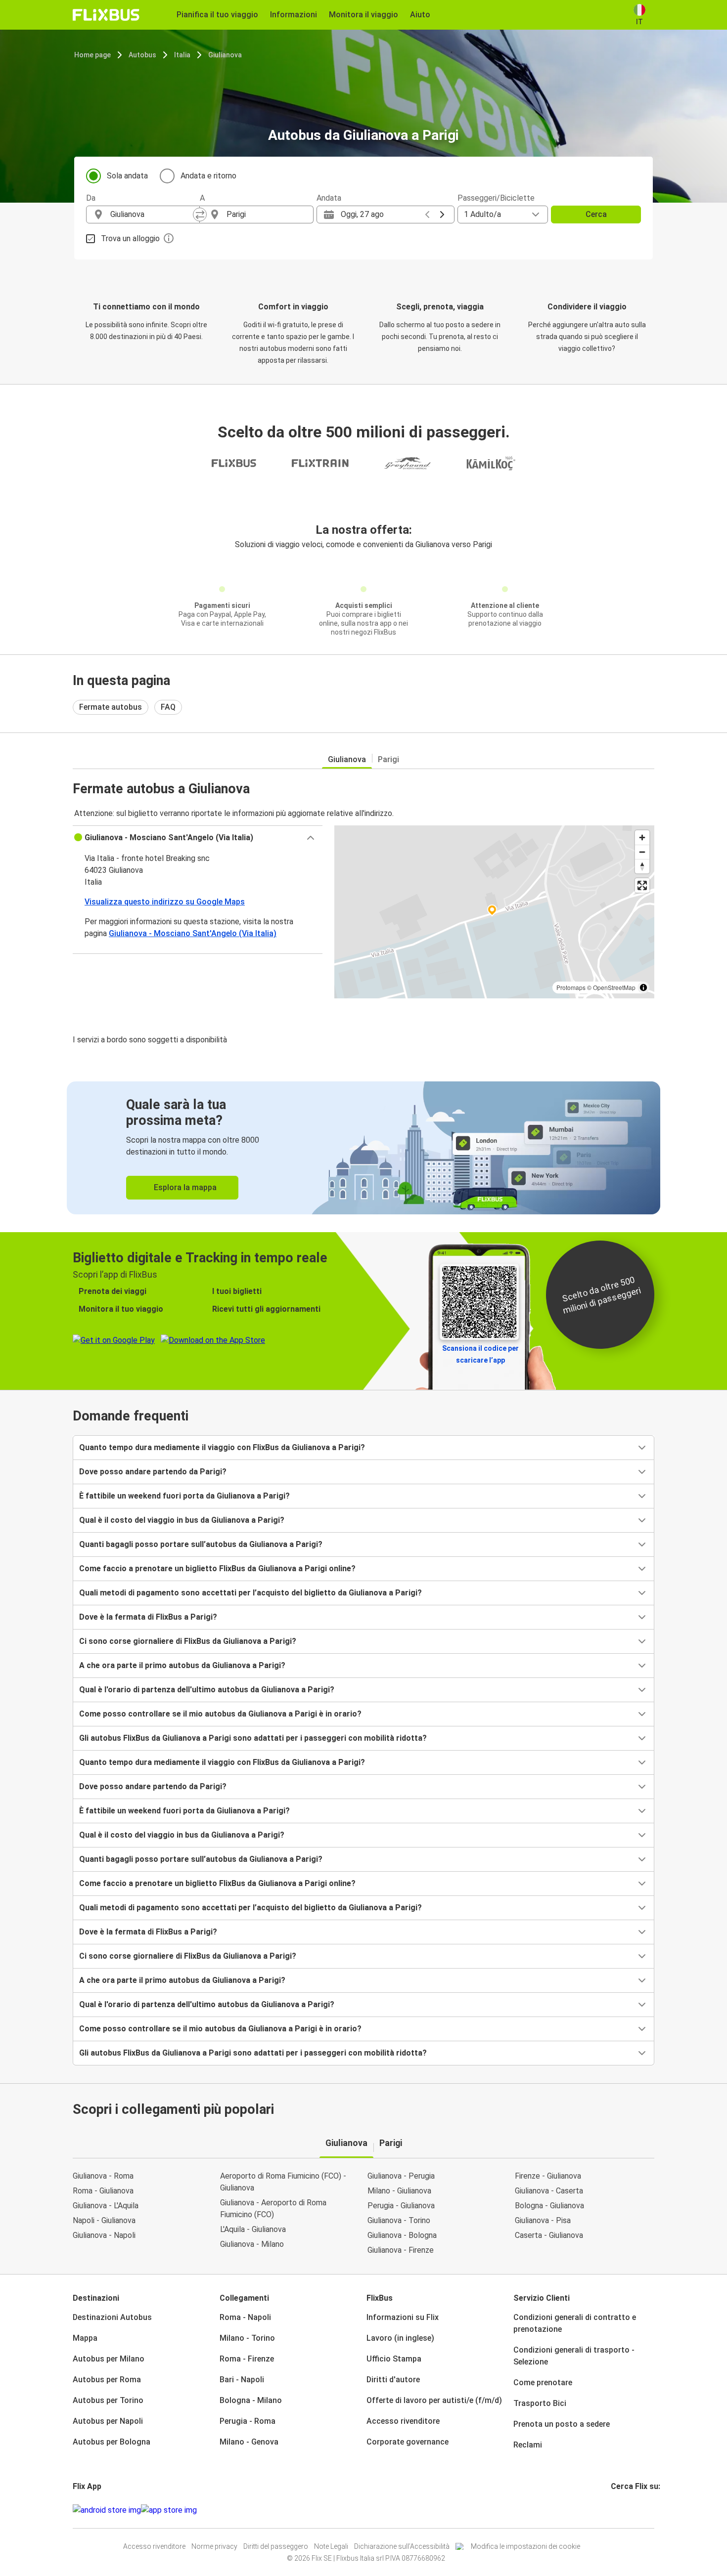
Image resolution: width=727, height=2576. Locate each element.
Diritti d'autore (393, 2380)
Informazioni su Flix (403, 2317)
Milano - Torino (247, 2338)
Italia (182, 55)
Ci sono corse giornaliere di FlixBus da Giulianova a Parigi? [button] (188, 1641)
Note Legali (331, 2546)
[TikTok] (627, 2510)
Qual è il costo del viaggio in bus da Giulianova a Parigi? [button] (182, 1520)
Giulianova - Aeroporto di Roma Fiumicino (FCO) (273, 2209)
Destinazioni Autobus (112, 2317)
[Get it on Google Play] (107, 2510)
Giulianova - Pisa (543, 2220)
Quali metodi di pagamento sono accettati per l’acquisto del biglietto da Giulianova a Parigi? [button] (250, 1593)
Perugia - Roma (248, 2421)
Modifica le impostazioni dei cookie (525, 2546)
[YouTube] (618, 2510)
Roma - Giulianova (103, 2191)
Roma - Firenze (247, 2359)
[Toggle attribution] (643, 987)
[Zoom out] (642, 852)
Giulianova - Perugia (401, 2176)
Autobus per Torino (108, 2400)
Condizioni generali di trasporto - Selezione (574, 2356)
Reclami (528, 2445)
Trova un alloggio (130, 238)
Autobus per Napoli (108, 2421)
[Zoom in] (642, 837)
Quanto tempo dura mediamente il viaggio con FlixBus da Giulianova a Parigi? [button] (222, 1447)
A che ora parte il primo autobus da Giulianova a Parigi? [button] (182, 1665)
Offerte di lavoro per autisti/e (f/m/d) (434, 2400)
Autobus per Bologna (112, 2442)
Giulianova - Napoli (104, 2235)
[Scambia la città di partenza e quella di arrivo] (200, 215)
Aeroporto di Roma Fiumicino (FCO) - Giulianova (283, 2182)
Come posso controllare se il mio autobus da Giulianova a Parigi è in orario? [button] (220, 1714)
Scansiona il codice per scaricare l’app (480, 1354)
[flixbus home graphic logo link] (106, 15)
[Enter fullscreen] (642, 885)
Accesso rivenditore (403, 2421)
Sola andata (127, 176)
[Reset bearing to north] (642, 866)
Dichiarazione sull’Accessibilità (402, 2546)
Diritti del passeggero (276, 2546)
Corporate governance (408, 2442)
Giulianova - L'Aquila (106, 2206)
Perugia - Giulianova (401, 2206)
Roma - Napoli (245, 2317)
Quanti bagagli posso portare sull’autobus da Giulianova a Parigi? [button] (201, 1544)
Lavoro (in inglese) (400, 2338)
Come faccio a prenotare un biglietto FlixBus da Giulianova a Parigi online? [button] (217, 1568)
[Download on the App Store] (169, 2510)
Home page (92, 55)
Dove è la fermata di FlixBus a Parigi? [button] (148, 1617)
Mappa (85, 2338)
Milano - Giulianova (399, 2191)
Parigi (388, 759)
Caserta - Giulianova (549, 2235)
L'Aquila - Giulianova (253, 2229)
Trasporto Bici (540, 2403)
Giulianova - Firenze (401, 2250)
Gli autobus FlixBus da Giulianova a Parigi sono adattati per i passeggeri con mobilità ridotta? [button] (253, 1738)
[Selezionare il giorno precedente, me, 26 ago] (427, 215)
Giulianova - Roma (103, 2176)
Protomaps (571, 987)
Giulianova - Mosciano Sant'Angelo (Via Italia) (193, 933)
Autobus (142, 55)
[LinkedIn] (621, 2510)
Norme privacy (214, 2546)
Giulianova (225, 55)
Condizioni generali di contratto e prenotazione (575, 2323)
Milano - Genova (249, 2442)
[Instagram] (615, 2510)
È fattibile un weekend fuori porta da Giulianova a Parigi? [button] (184, 1496)
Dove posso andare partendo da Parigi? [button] (153, 1472)
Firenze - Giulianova (548, 2176)
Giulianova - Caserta (549, 2191)
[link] (363, 1148)
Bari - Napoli (242, 2380)
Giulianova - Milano (252, 2244)
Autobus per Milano (109, 2359)
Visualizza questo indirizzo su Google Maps (165, 902)
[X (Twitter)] (624, 2510)
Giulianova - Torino (399, 2220)
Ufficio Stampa (394, 2359)
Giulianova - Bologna (402, 2235)
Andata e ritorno (208, 176)
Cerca (596, 214)
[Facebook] (612, 2510)
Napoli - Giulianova (104, 2220)
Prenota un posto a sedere (562, 2424)
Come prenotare (543, 2383)
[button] (198, 838)
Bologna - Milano (251, 2400)
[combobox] (152, 215)
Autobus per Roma (107, 2380)
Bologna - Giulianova (549, 2206)
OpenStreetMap (614, 987)
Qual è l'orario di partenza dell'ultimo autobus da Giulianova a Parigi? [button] (207, 1690)
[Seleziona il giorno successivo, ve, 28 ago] (442, 215)
